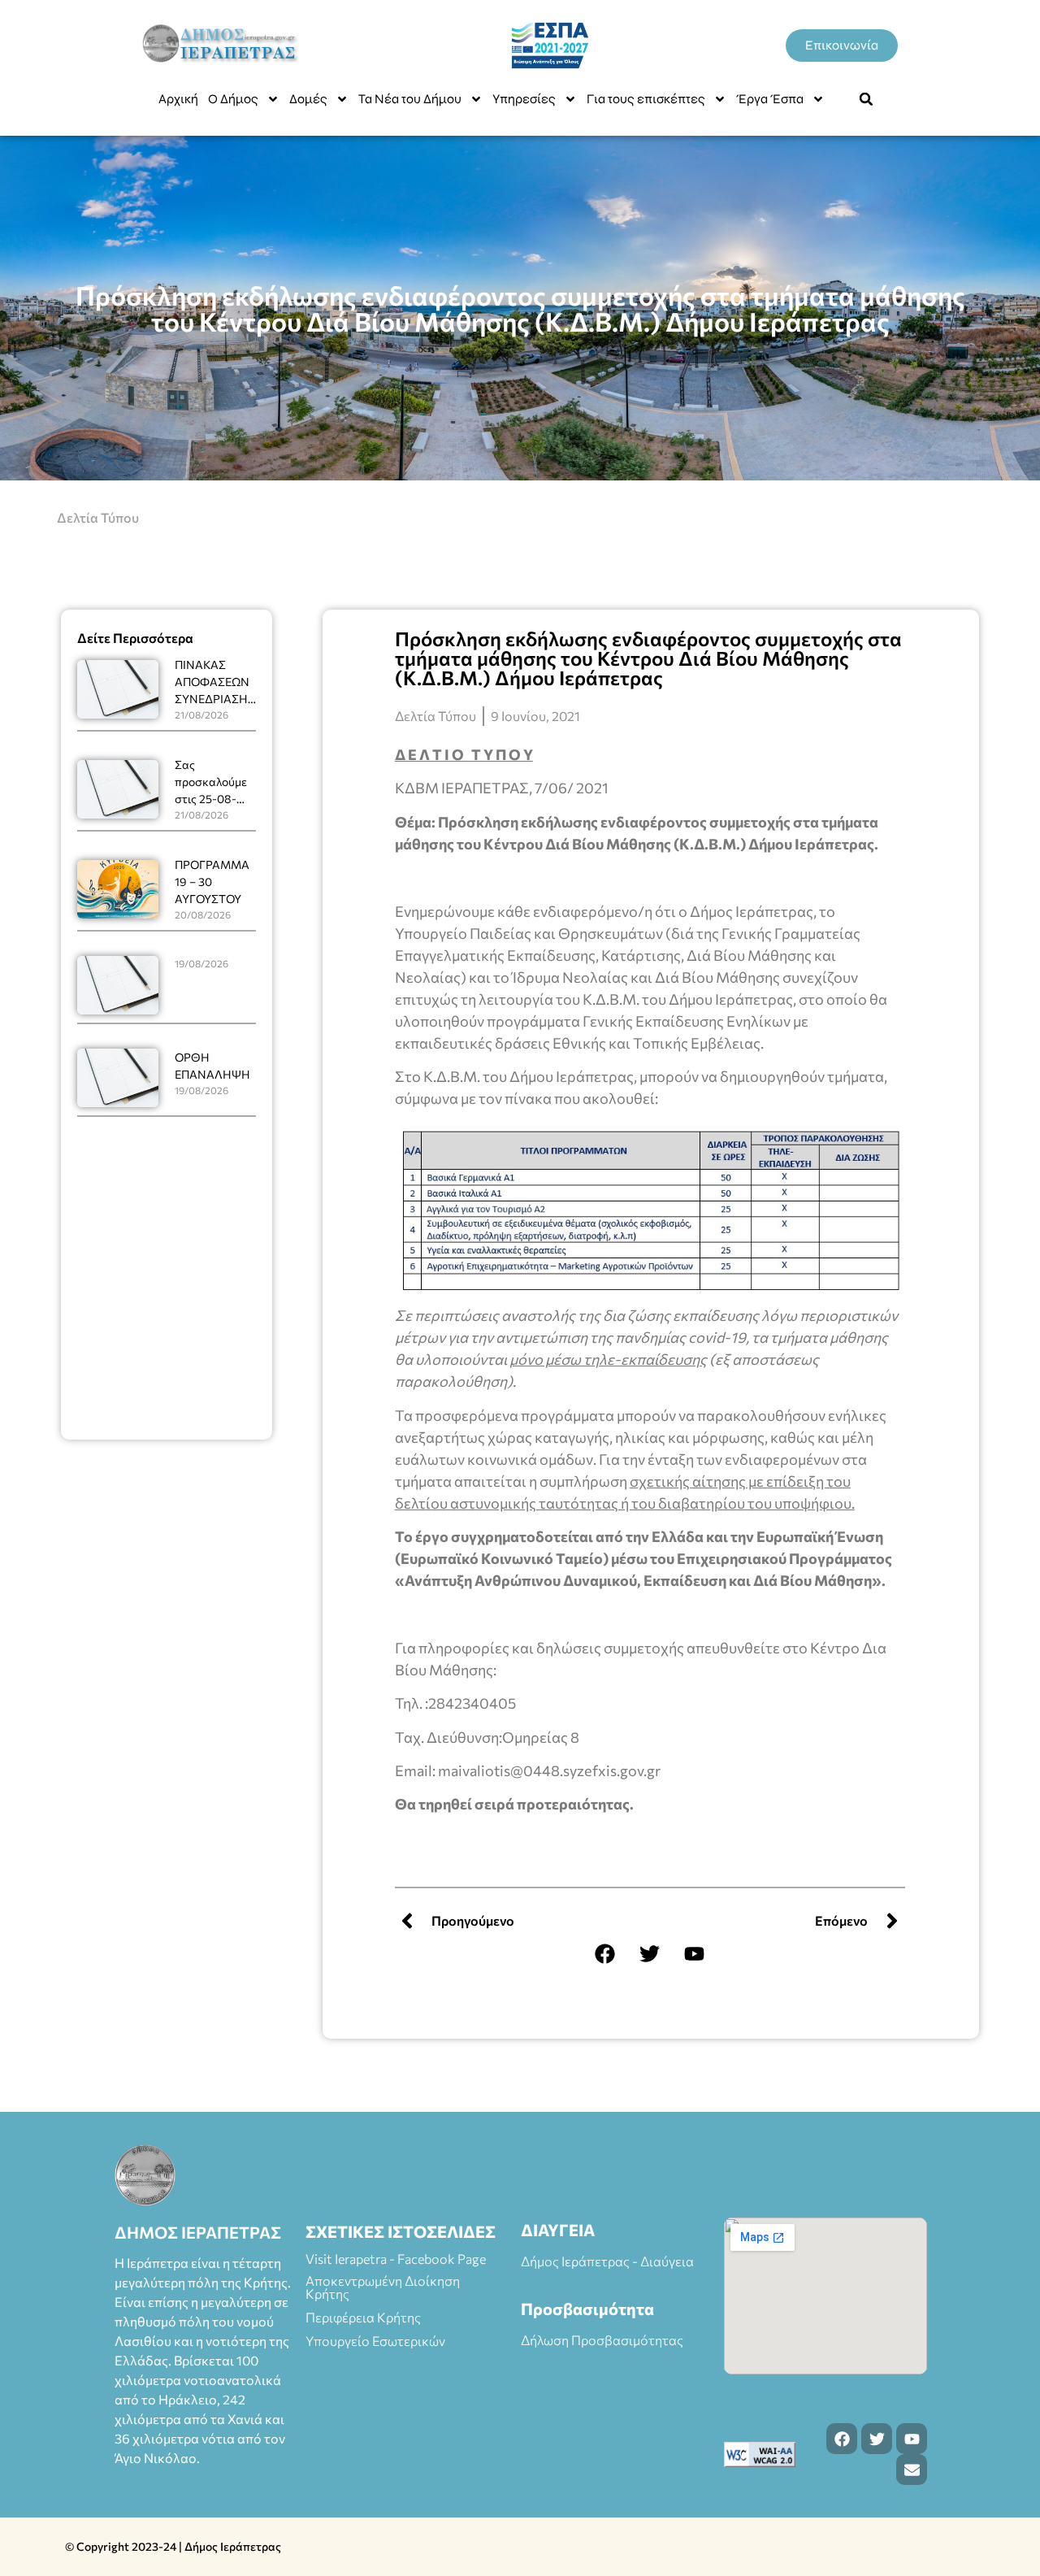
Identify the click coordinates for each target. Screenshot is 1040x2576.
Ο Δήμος (233, 99)
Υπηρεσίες (524, 99)
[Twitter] (650, 1953)
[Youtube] (695, 1953)
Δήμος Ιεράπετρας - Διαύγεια (607, 2261)
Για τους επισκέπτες (646, 99)
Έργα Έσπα (770, 99)
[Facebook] (605, 1953)
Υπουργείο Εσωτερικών (375, 2341)
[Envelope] (912, 2470)
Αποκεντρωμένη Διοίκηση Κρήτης (383, 2287)
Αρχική (178, 99)
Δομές (308, 99)
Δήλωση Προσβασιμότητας (602, 2340)
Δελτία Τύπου (98, 517)
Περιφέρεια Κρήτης (363, 2317)
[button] (866, 99)
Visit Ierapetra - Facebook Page (396, 2259)
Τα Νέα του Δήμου (410, 99)
